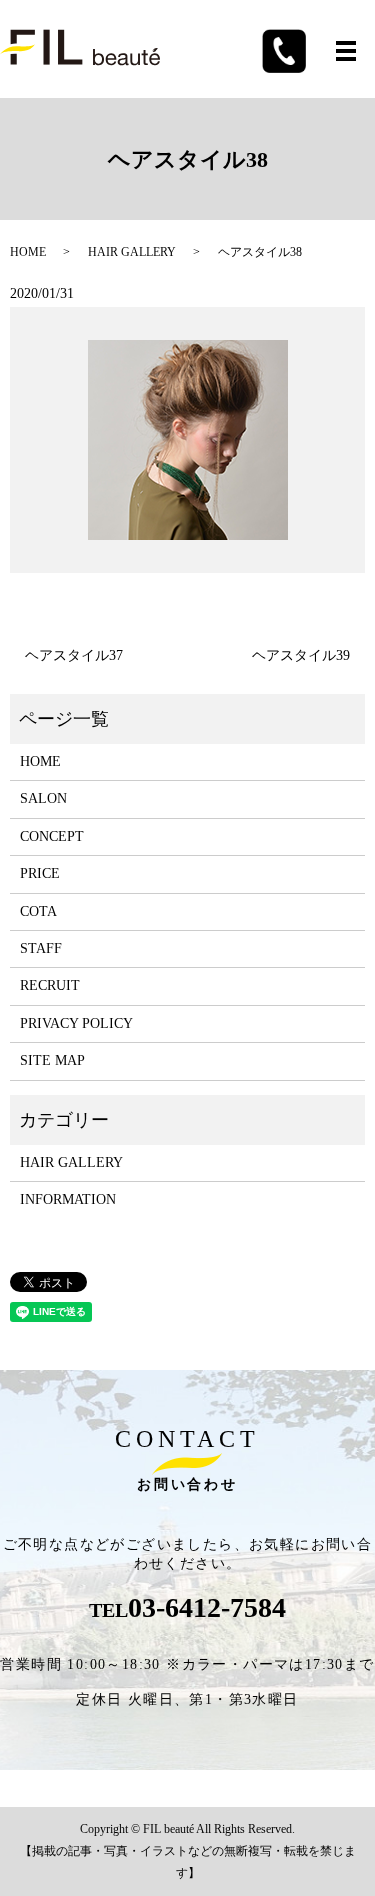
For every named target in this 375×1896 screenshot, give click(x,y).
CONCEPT (52, 836)
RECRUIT (50, 985)
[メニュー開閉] (346, 51)
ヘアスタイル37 (74, 655)
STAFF (41, 948)
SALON (43, 798)
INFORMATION (68, 1199)
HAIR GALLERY (132, 252)
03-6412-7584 (207, 1607)
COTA (38, 911)
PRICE (40, 873)
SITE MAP (52, 1060)
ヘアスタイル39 (301, 655)
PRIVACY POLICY (76, 1023)
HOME (28, 252)
